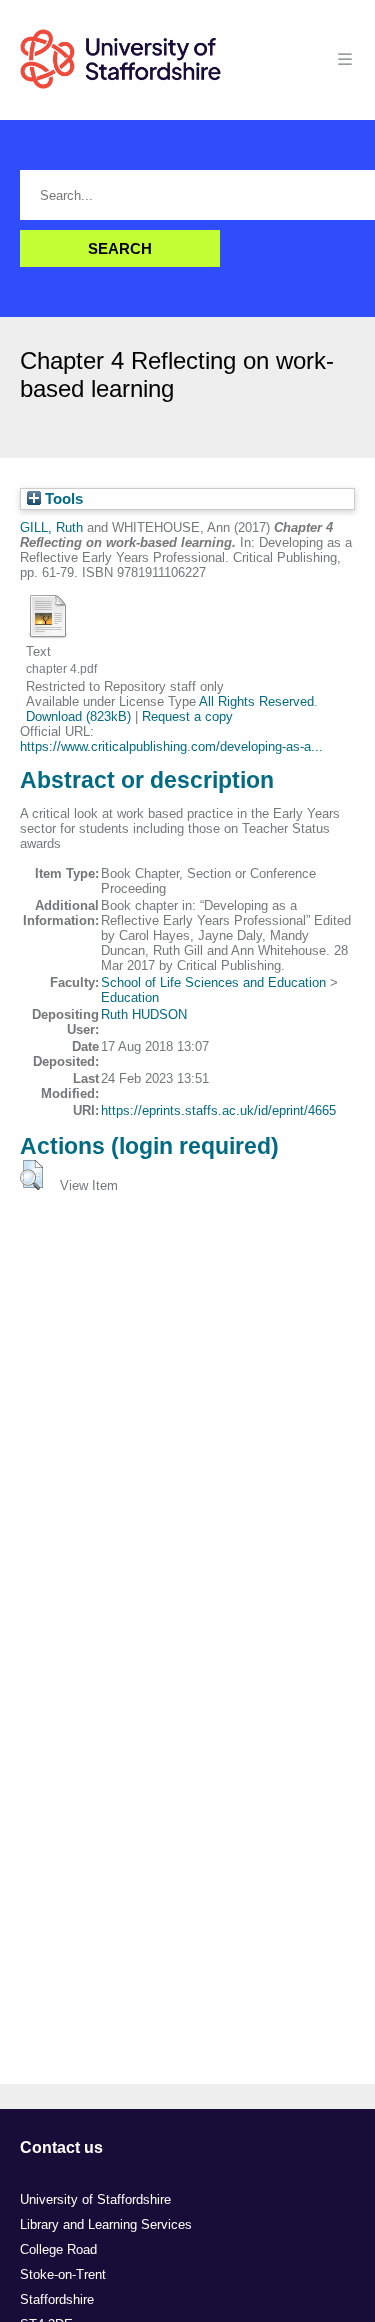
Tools (62, 499)
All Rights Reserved (256, 701)
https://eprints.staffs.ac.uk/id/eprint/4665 (218, 1110)
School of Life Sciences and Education (213, 982)
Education (130, 997)
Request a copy (187, 716)
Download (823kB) (78, 716)
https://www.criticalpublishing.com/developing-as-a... (171, 746)
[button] (31, 1175)
